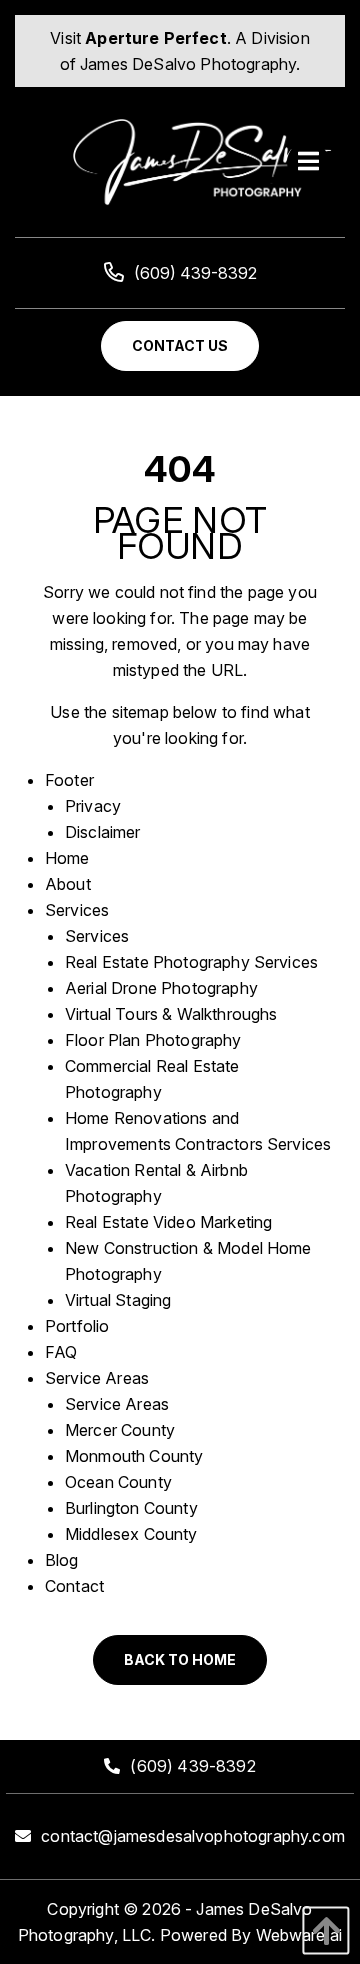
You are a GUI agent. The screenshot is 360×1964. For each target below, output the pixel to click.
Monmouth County (134, 1456)
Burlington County (131, 1508)
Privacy (93, 806)
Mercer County (120, 1430)
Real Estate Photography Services (191, 962)
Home (67, 858)
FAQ (61, 1352)
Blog (62, 1560)
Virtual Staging (118, 1300)
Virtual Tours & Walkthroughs (171, 1014)
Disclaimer (103, 832)
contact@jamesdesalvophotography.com (193, 1836)
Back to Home (180, 1659)
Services (77, 910)
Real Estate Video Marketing (168, 1222)
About (68, 884)
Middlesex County (131, 1534)
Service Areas (97, 1378)
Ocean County (118, 1482)
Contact (74, 1586)
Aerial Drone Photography (161, 988)
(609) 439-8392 (195, 273)
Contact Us (180, 345)
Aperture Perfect (156, 38)
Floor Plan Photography (153, 1040)
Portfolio (77, 1326)
